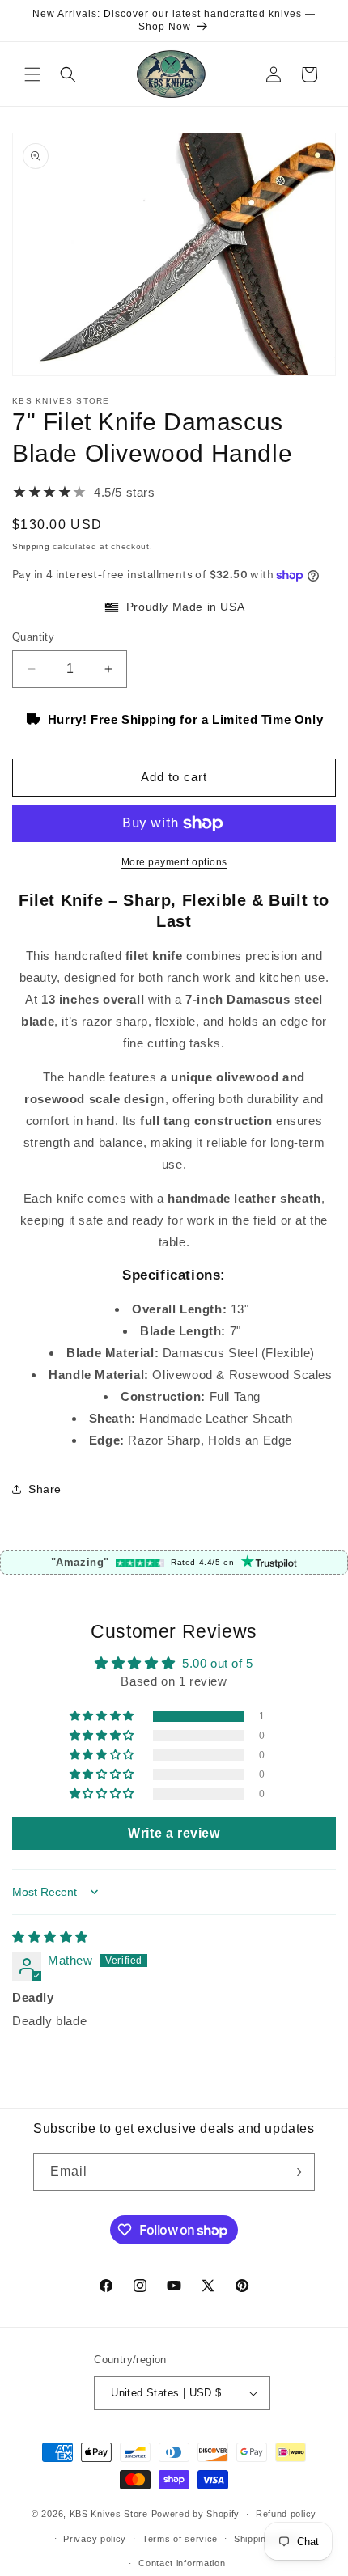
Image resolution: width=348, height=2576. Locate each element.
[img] (50, 1937)
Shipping (31, 546)
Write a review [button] (174, 1833)
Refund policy (286, 2514)
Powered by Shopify (196, 2514)
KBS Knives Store (109, 2514)
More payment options (174, 862)
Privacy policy (95, 2539)
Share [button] (45, 1489)
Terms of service (180, 2539)
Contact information (182, 2563)
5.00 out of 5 (218, 1663)
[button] (32, 74)
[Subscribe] (296, 2172)
